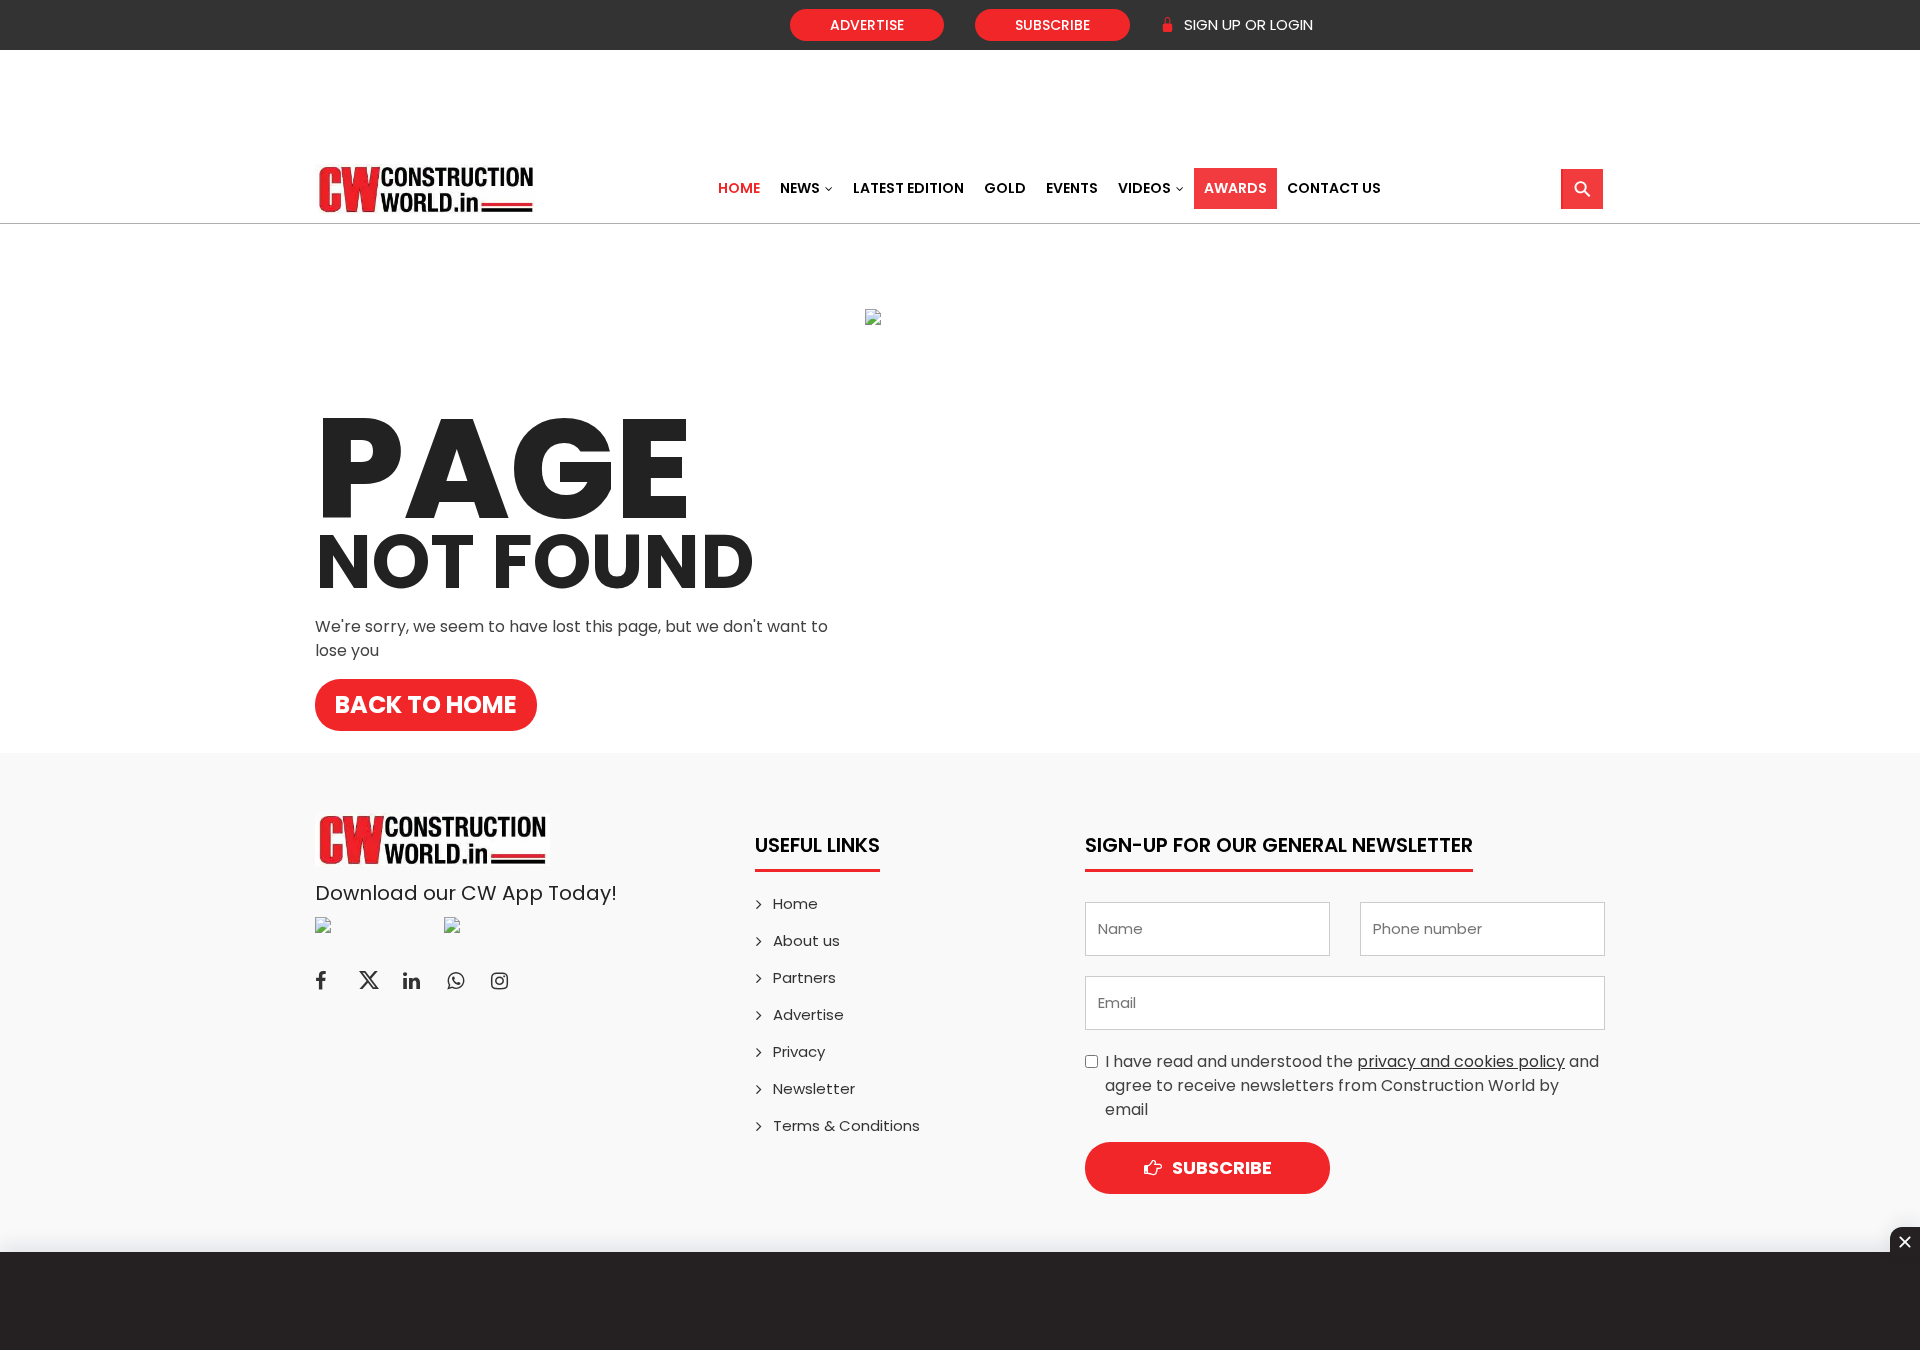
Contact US (1334, 188)
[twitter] (369, 981)
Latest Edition (908, 188)
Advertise (867, 25)
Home (739, 188)
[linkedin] (411, 981)
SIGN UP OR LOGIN (1246, 24)
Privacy (799, 1051)
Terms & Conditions (846, 1125)
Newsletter (814, 1088)
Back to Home (426, 704)
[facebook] (320, 981)
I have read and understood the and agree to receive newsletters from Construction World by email (1352, 1085)
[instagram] (499, 981)
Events (1072, 188)
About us (806, 940)
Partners (804, 977)
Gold (1005, 188)
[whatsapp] (455, 981)
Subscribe (1052, 25)
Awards (1235, 188)
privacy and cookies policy (1461, 1061)
